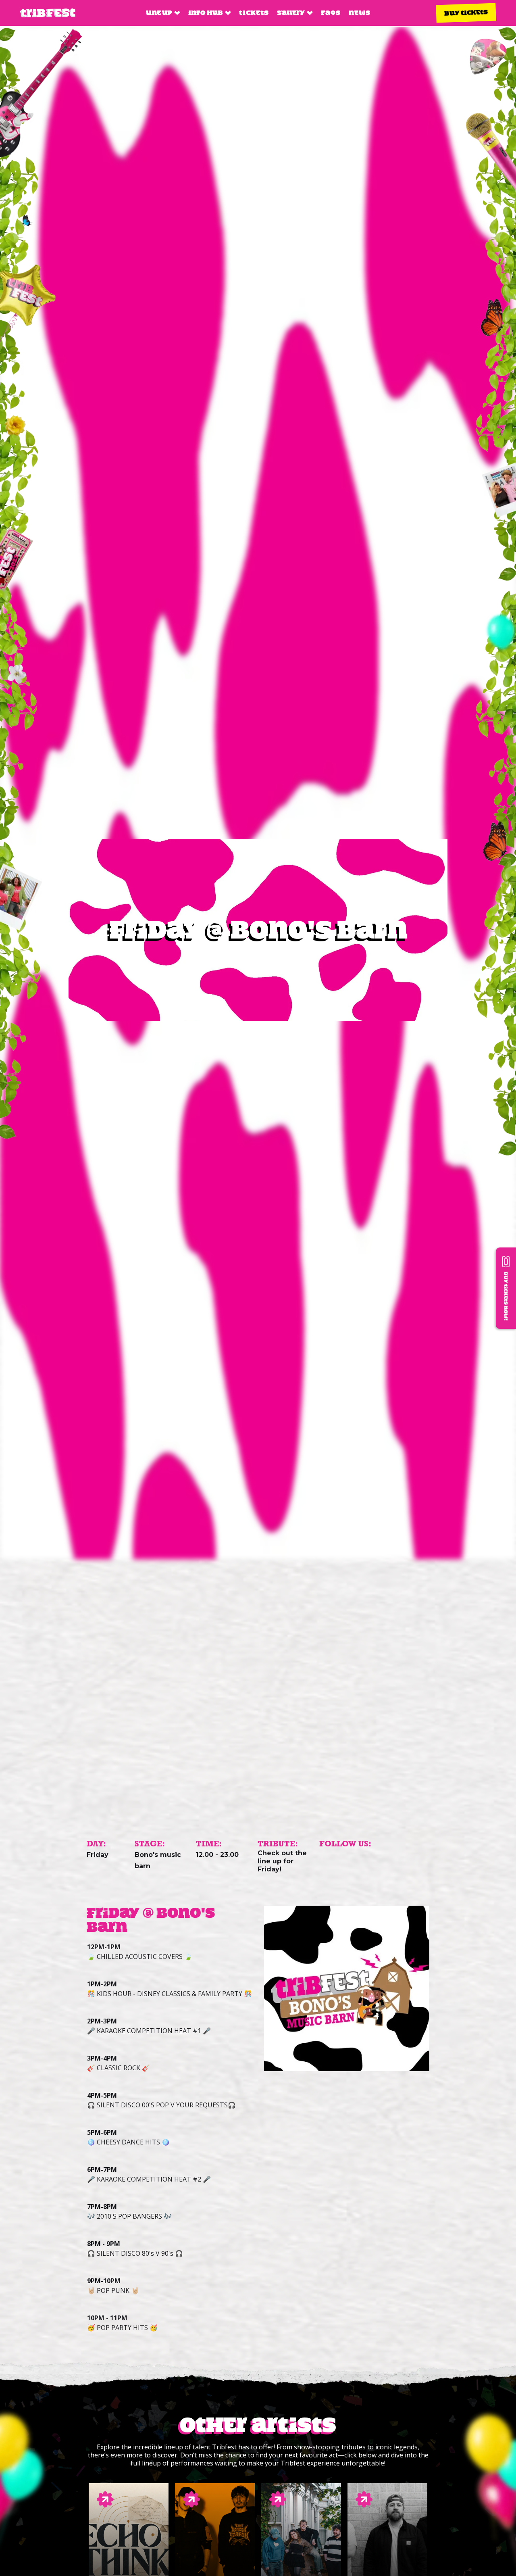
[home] (48, 13)
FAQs (331, 13)
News (360, 13)
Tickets (254, 13)
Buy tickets (466, 13)
